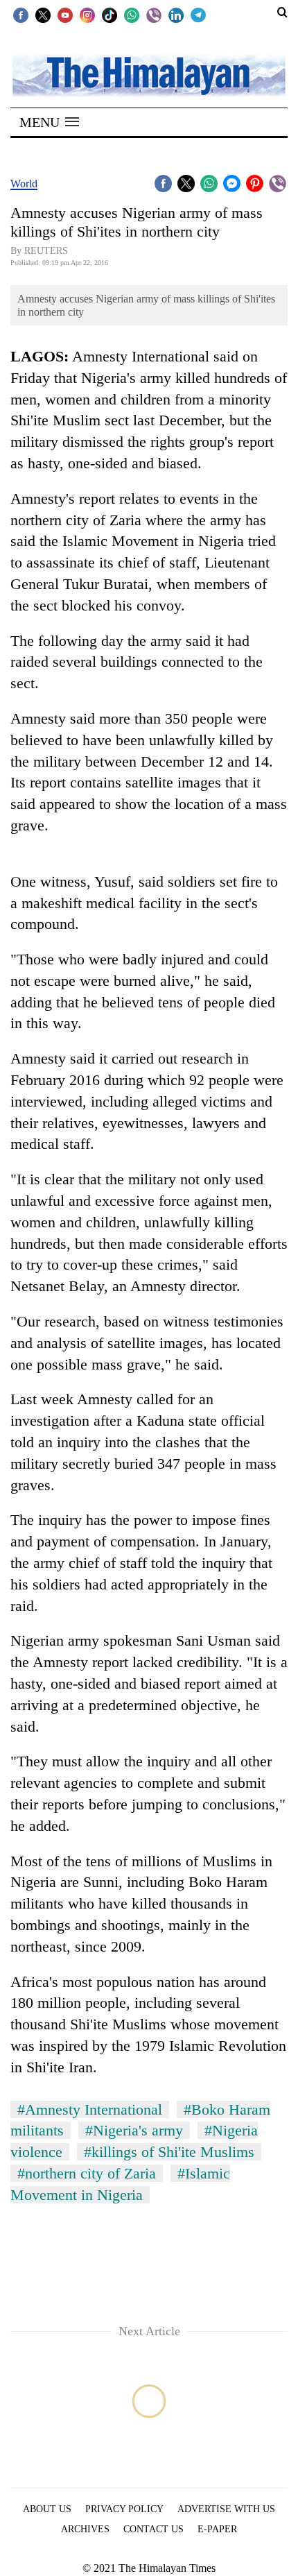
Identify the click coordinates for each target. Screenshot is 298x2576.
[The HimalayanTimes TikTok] (109, 15)
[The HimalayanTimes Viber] (154, 15)
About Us (47, 2509)
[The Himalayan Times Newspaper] (149, 75)
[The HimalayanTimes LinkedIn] (176, 15)
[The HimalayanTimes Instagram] (87, 15)
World (24, 184)
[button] (49, 122)
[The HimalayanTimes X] (43, 15)
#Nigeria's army (134, 2130)
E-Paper (217, 2529)
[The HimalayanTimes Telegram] (198, 15)
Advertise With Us (226, 2509)
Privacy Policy (124, 2509)
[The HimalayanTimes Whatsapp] (132, 15)
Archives (85, 2529)
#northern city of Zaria (87, 2173)
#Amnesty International (90, 2109)
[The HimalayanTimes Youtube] (65, 15)
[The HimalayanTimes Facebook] (21, 15)
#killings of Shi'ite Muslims (169, 2152)
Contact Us (154, 2529)
